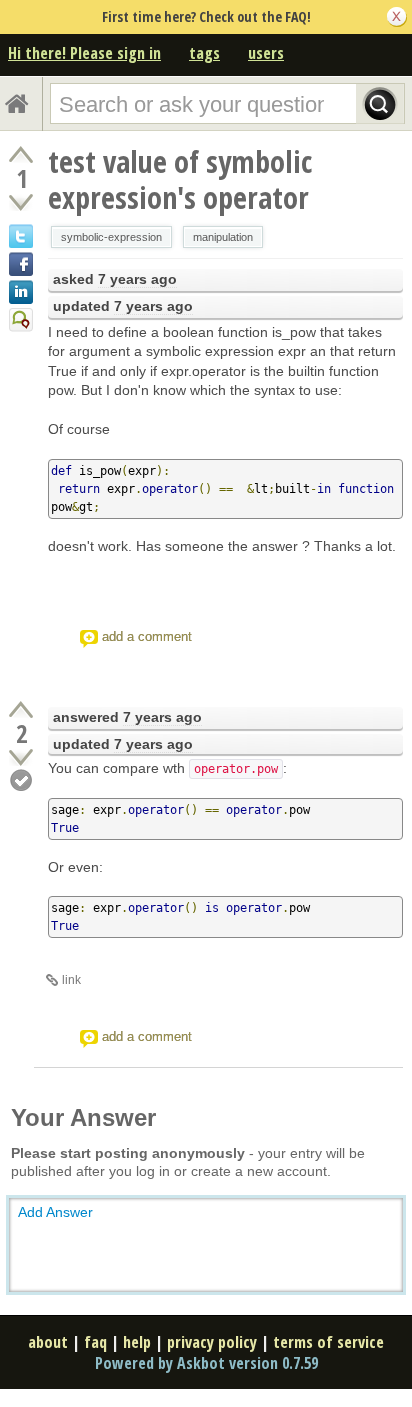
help (137, 1342)
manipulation (223, 237)
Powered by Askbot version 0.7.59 (206, 1363)
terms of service (328, 1342)
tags (204, 53)
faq (95, 1342)
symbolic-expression (111, 237)
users (266, 53)
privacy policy (212, 1342)
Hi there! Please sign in (84, 53)
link (71, 980)
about (48, 1342)
